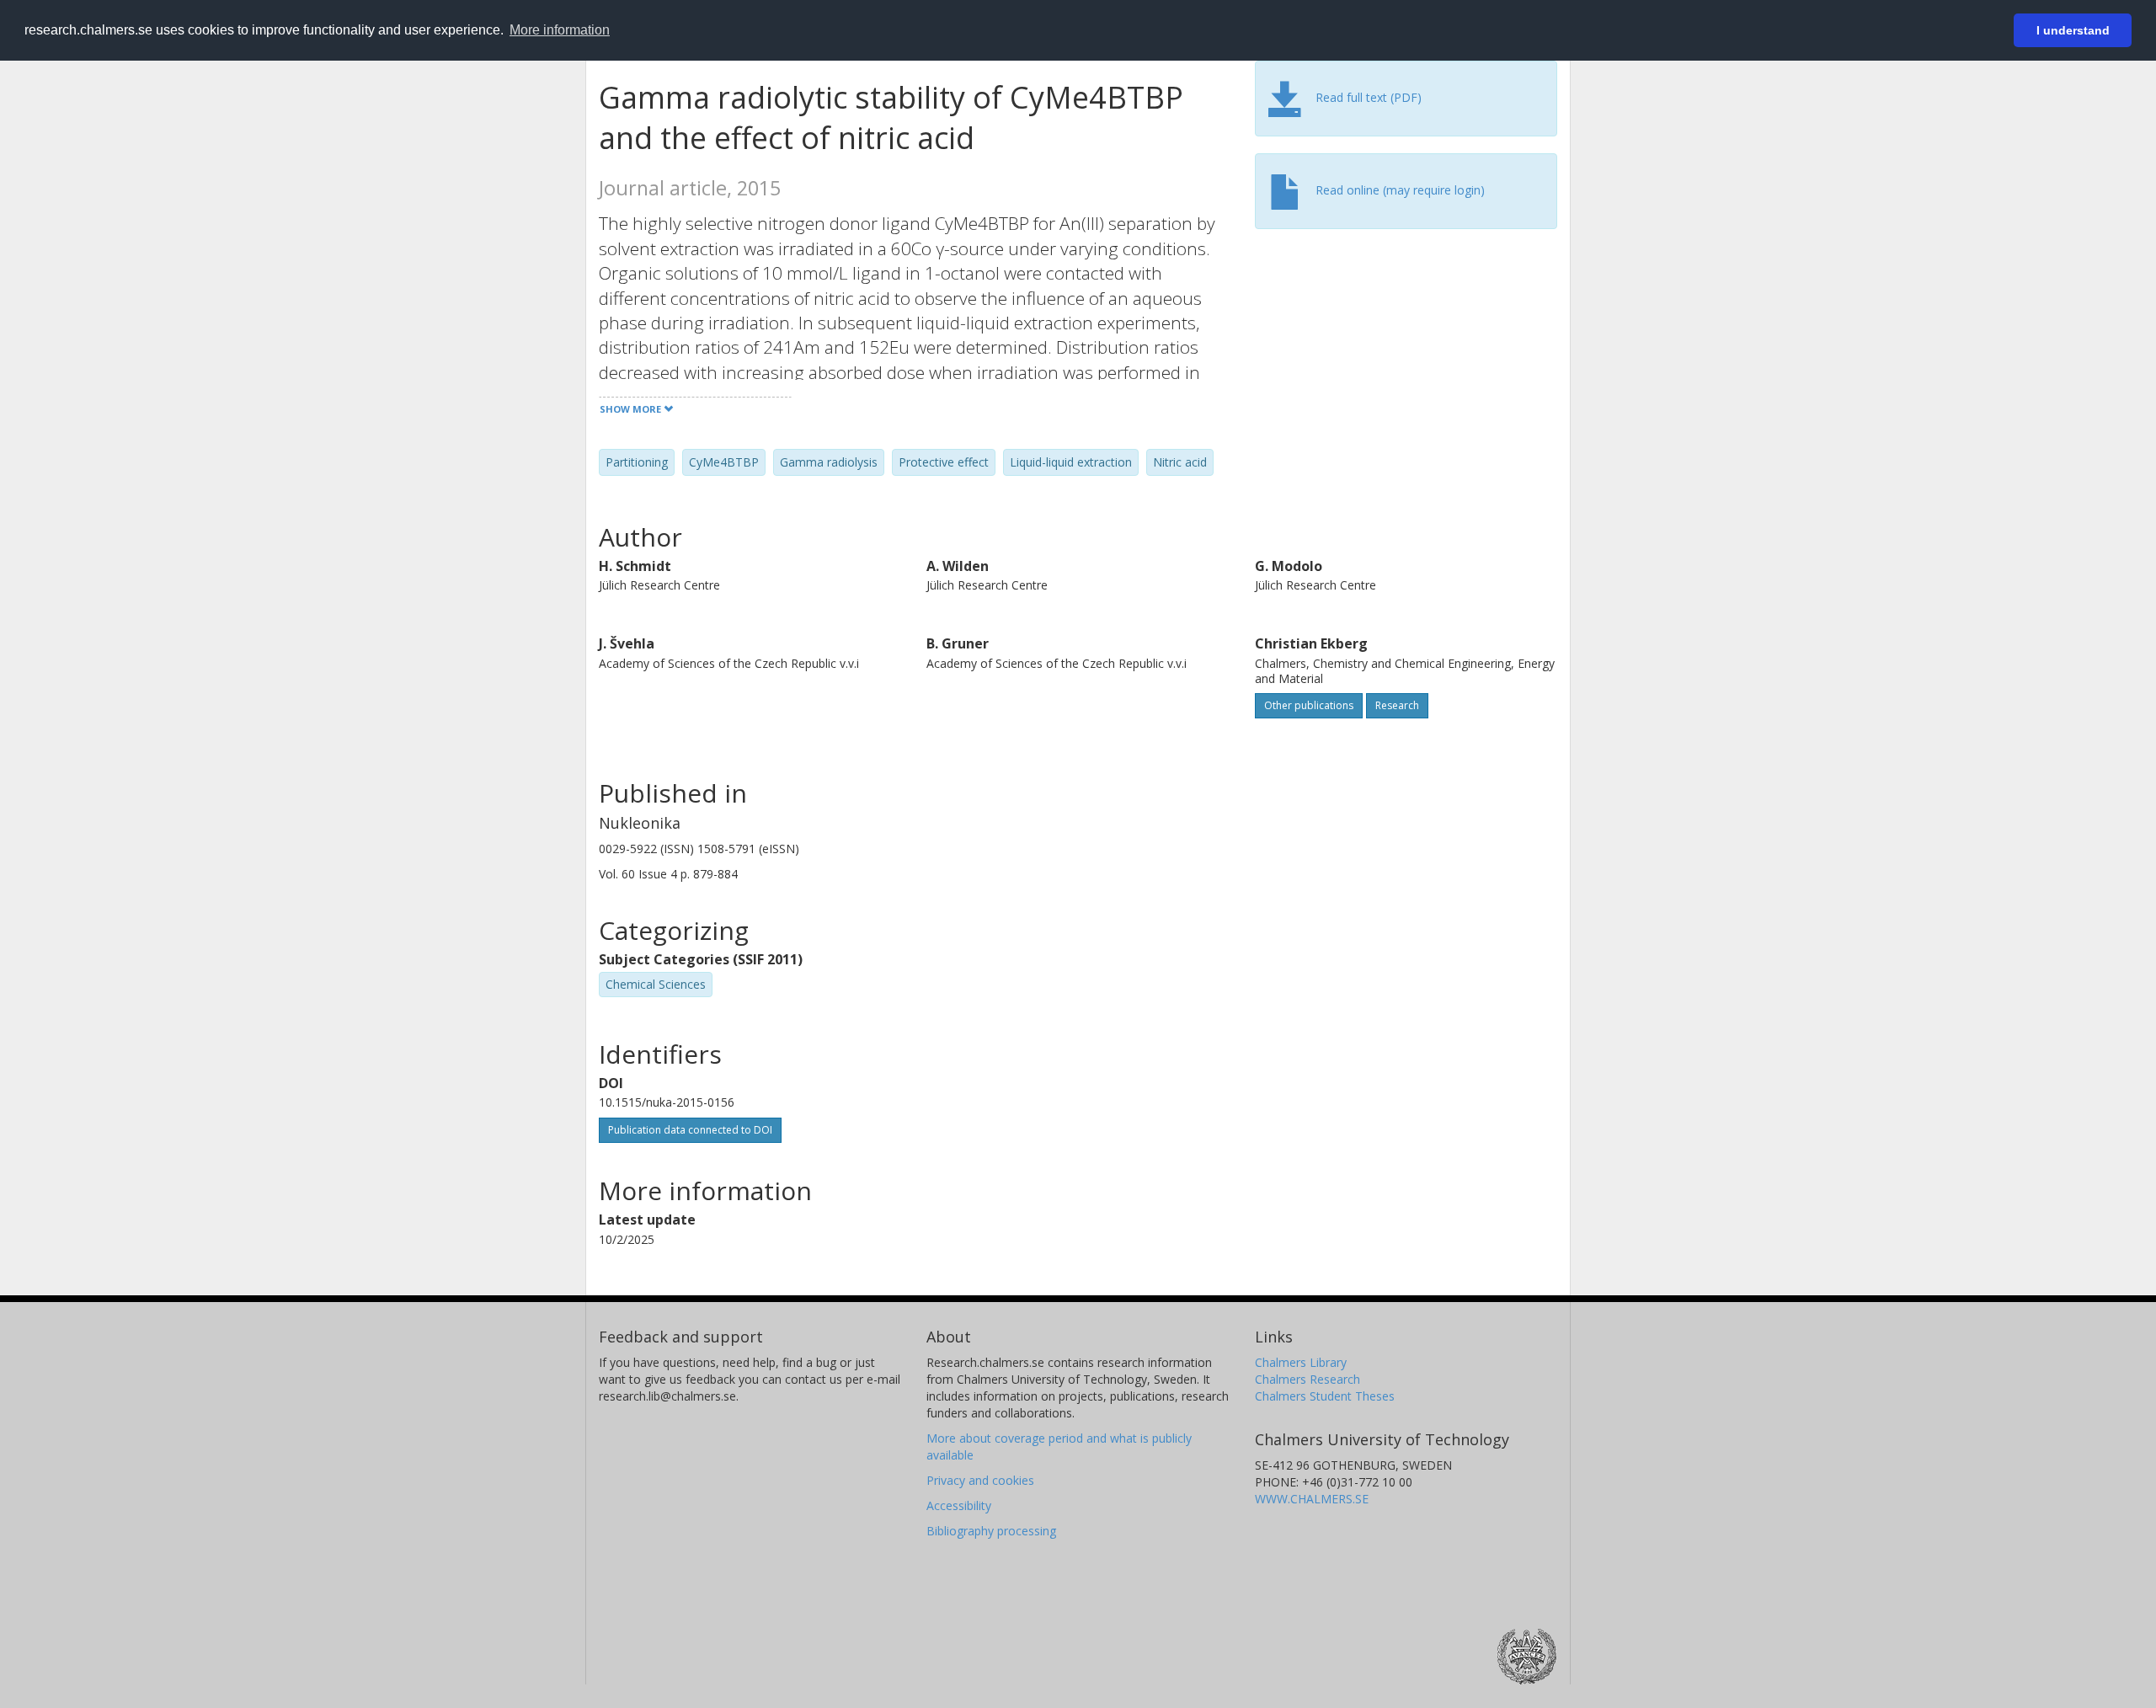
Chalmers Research (1307, 1379)
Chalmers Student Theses (1325, 1396)
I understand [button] (2073, 30)
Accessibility (959, 1505)
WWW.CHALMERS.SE (1312, 1499)
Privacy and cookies (980, 1480)
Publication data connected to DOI (690, 1130)
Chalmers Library (1301, 1362)
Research (1397, 705)
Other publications (1309, 705)
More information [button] (560, 30)
